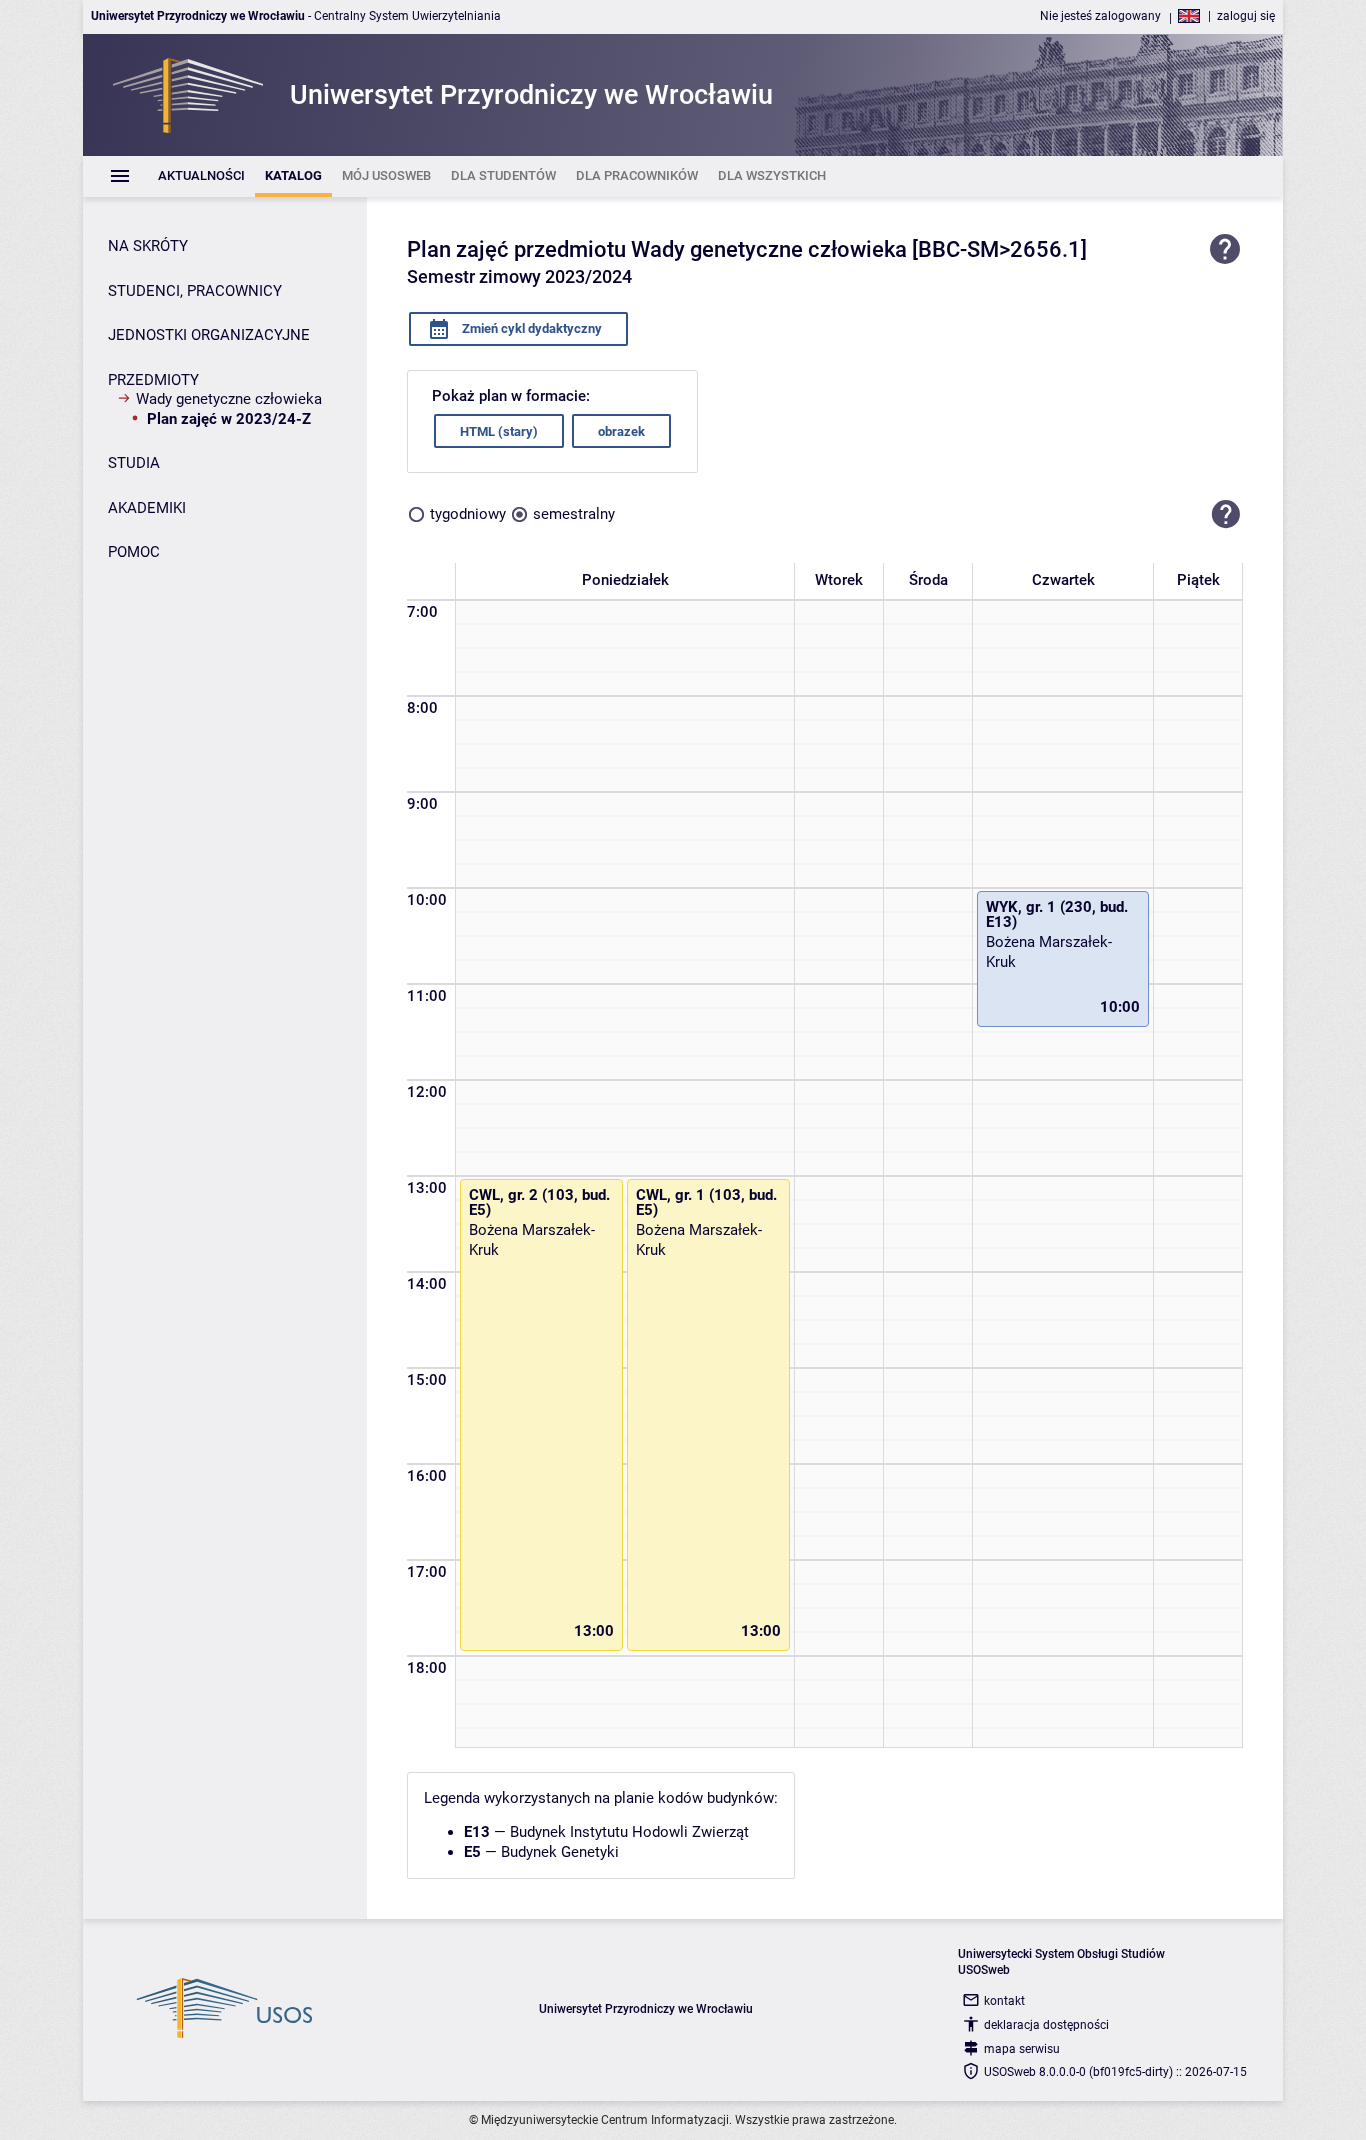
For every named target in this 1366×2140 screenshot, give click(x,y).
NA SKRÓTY (148, 246)
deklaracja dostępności (1046, 2025)
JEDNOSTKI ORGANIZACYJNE (209, 335)
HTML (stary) (499, 431)
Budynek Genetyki (560, 1852)
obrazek (621, 431)
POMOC (134, 552)
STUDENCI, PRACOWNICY (195, 291)
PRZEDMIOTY (153, 380)
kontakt (1004, 2001)
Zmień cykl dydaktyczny (530, 328)
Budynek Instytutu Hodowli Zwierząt (629, 1832)
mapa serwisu (1022, 2049)
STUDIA (134, 463)
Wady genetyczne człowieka (229, 399)
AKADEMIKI (147, 508)
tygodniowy (468, 514)
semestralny (574, 514)
